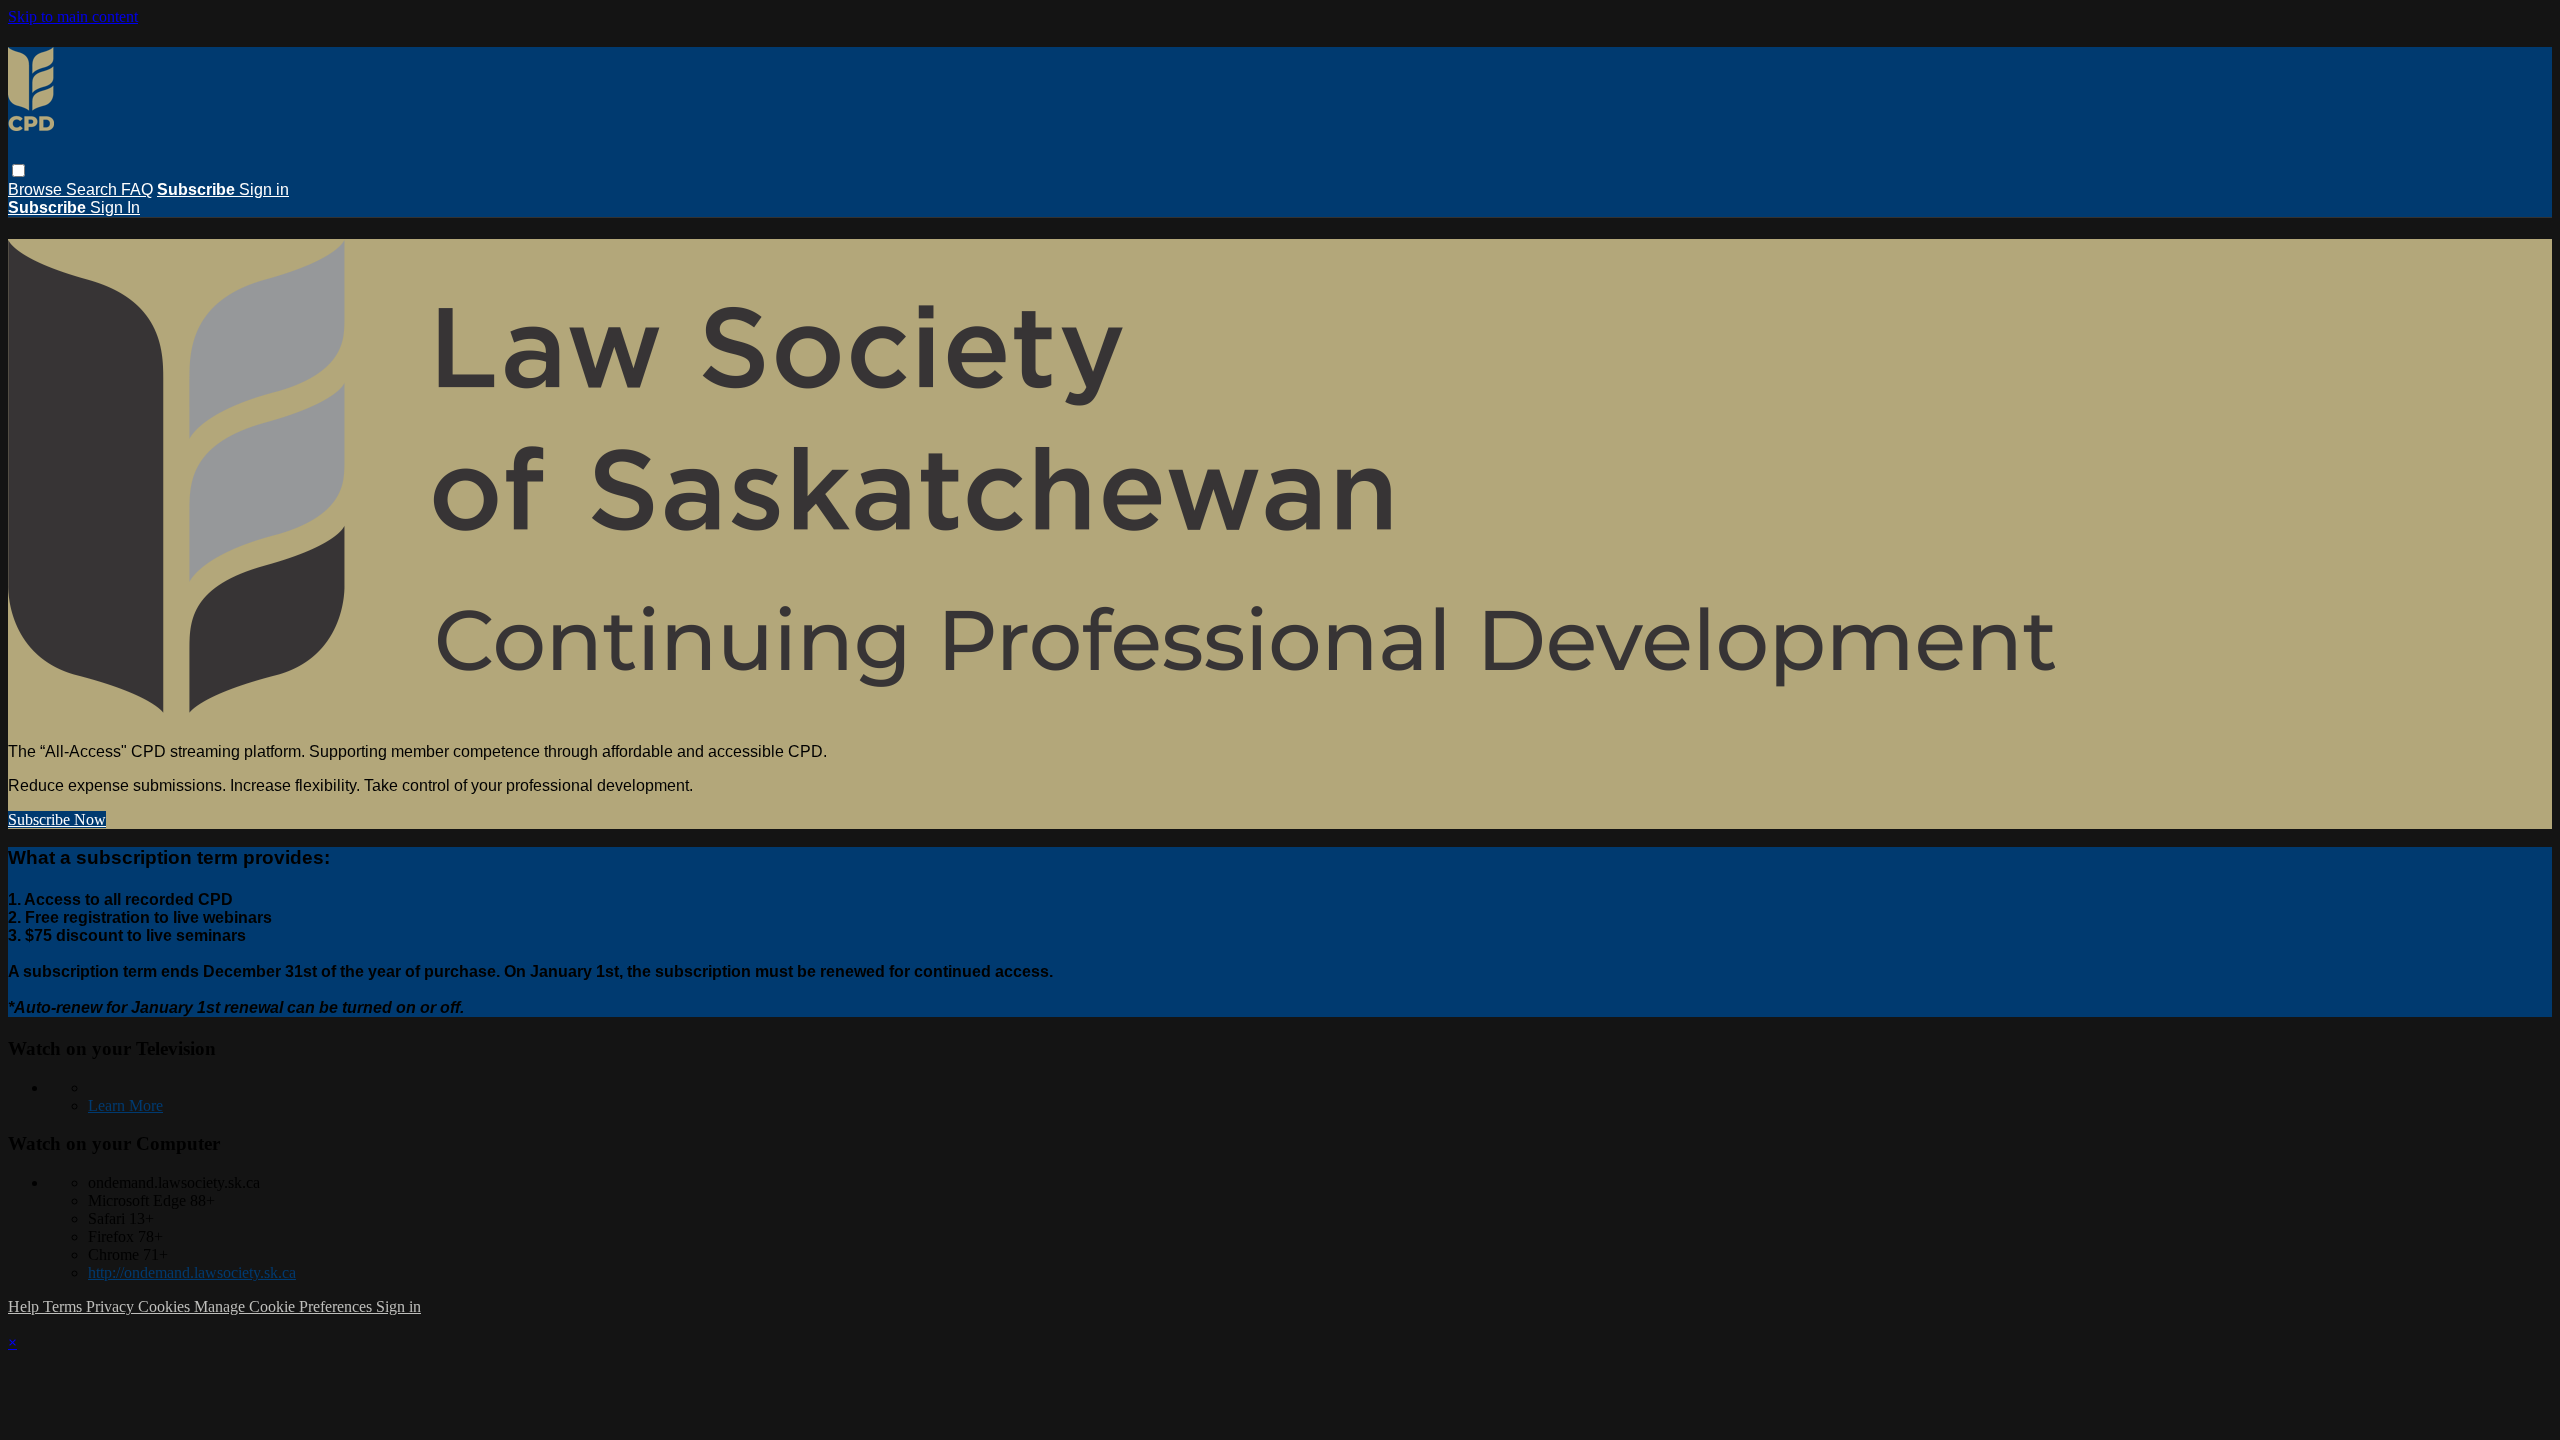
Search (93, 189)
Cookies (166, 1306)
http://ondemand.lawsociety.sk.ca (192, 1272)
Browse (37, 189)
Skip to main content (73, 16)
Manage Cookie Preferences (285, 1306)
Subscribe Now (57, 819)
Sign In (115, 207)
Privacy (112, 1306)
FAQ (137, 189)
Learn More (125, 1105)
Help (25, 1306)
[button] (18, 170)
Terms (64, 1306)
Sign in (264, 189)
